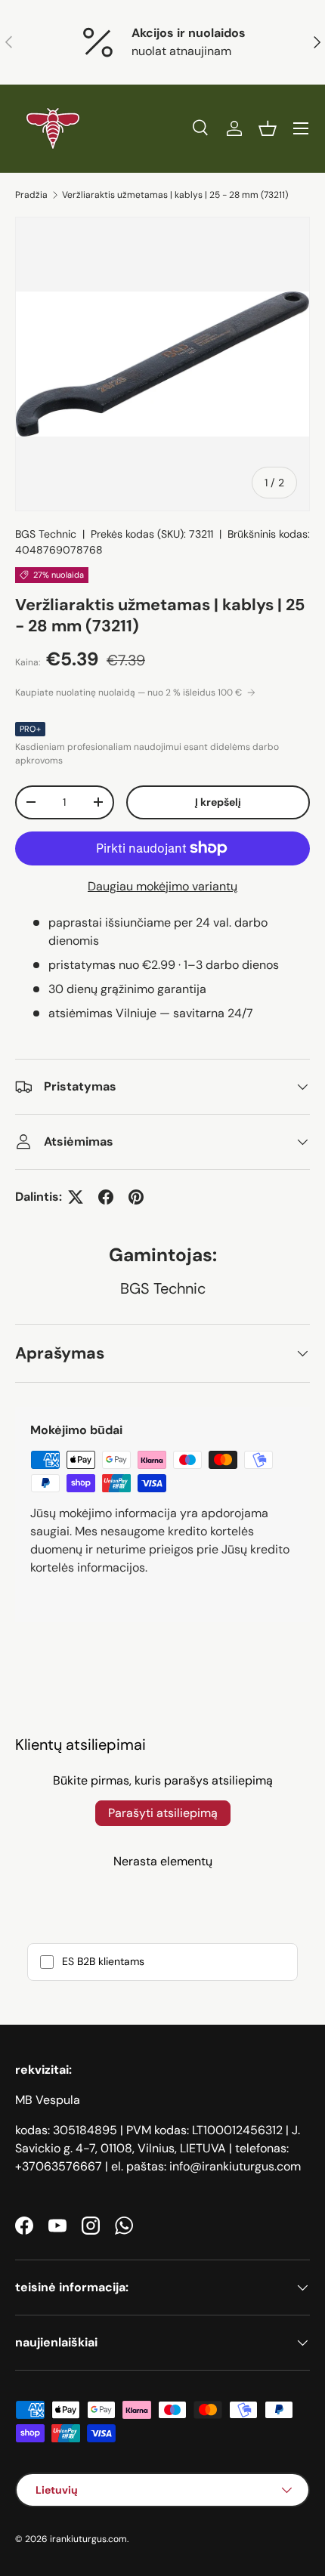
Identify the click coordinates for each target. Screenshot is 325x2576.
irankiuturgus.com (88, 2539)
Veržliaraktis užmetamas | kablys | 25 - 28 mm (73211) (175, 195)
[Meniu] (301, 128)
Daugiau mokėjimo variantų (162, 886)
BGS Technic (46, 534)
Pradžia (31, 195)
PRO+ (30, 729)
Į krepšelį (218, 802)
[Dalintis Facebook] (106, 1197)
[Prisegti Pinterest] (136, 1197)
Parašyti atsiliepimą (163, 1813)
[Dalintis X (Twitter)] (76, 1197)
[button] (268, 128)
